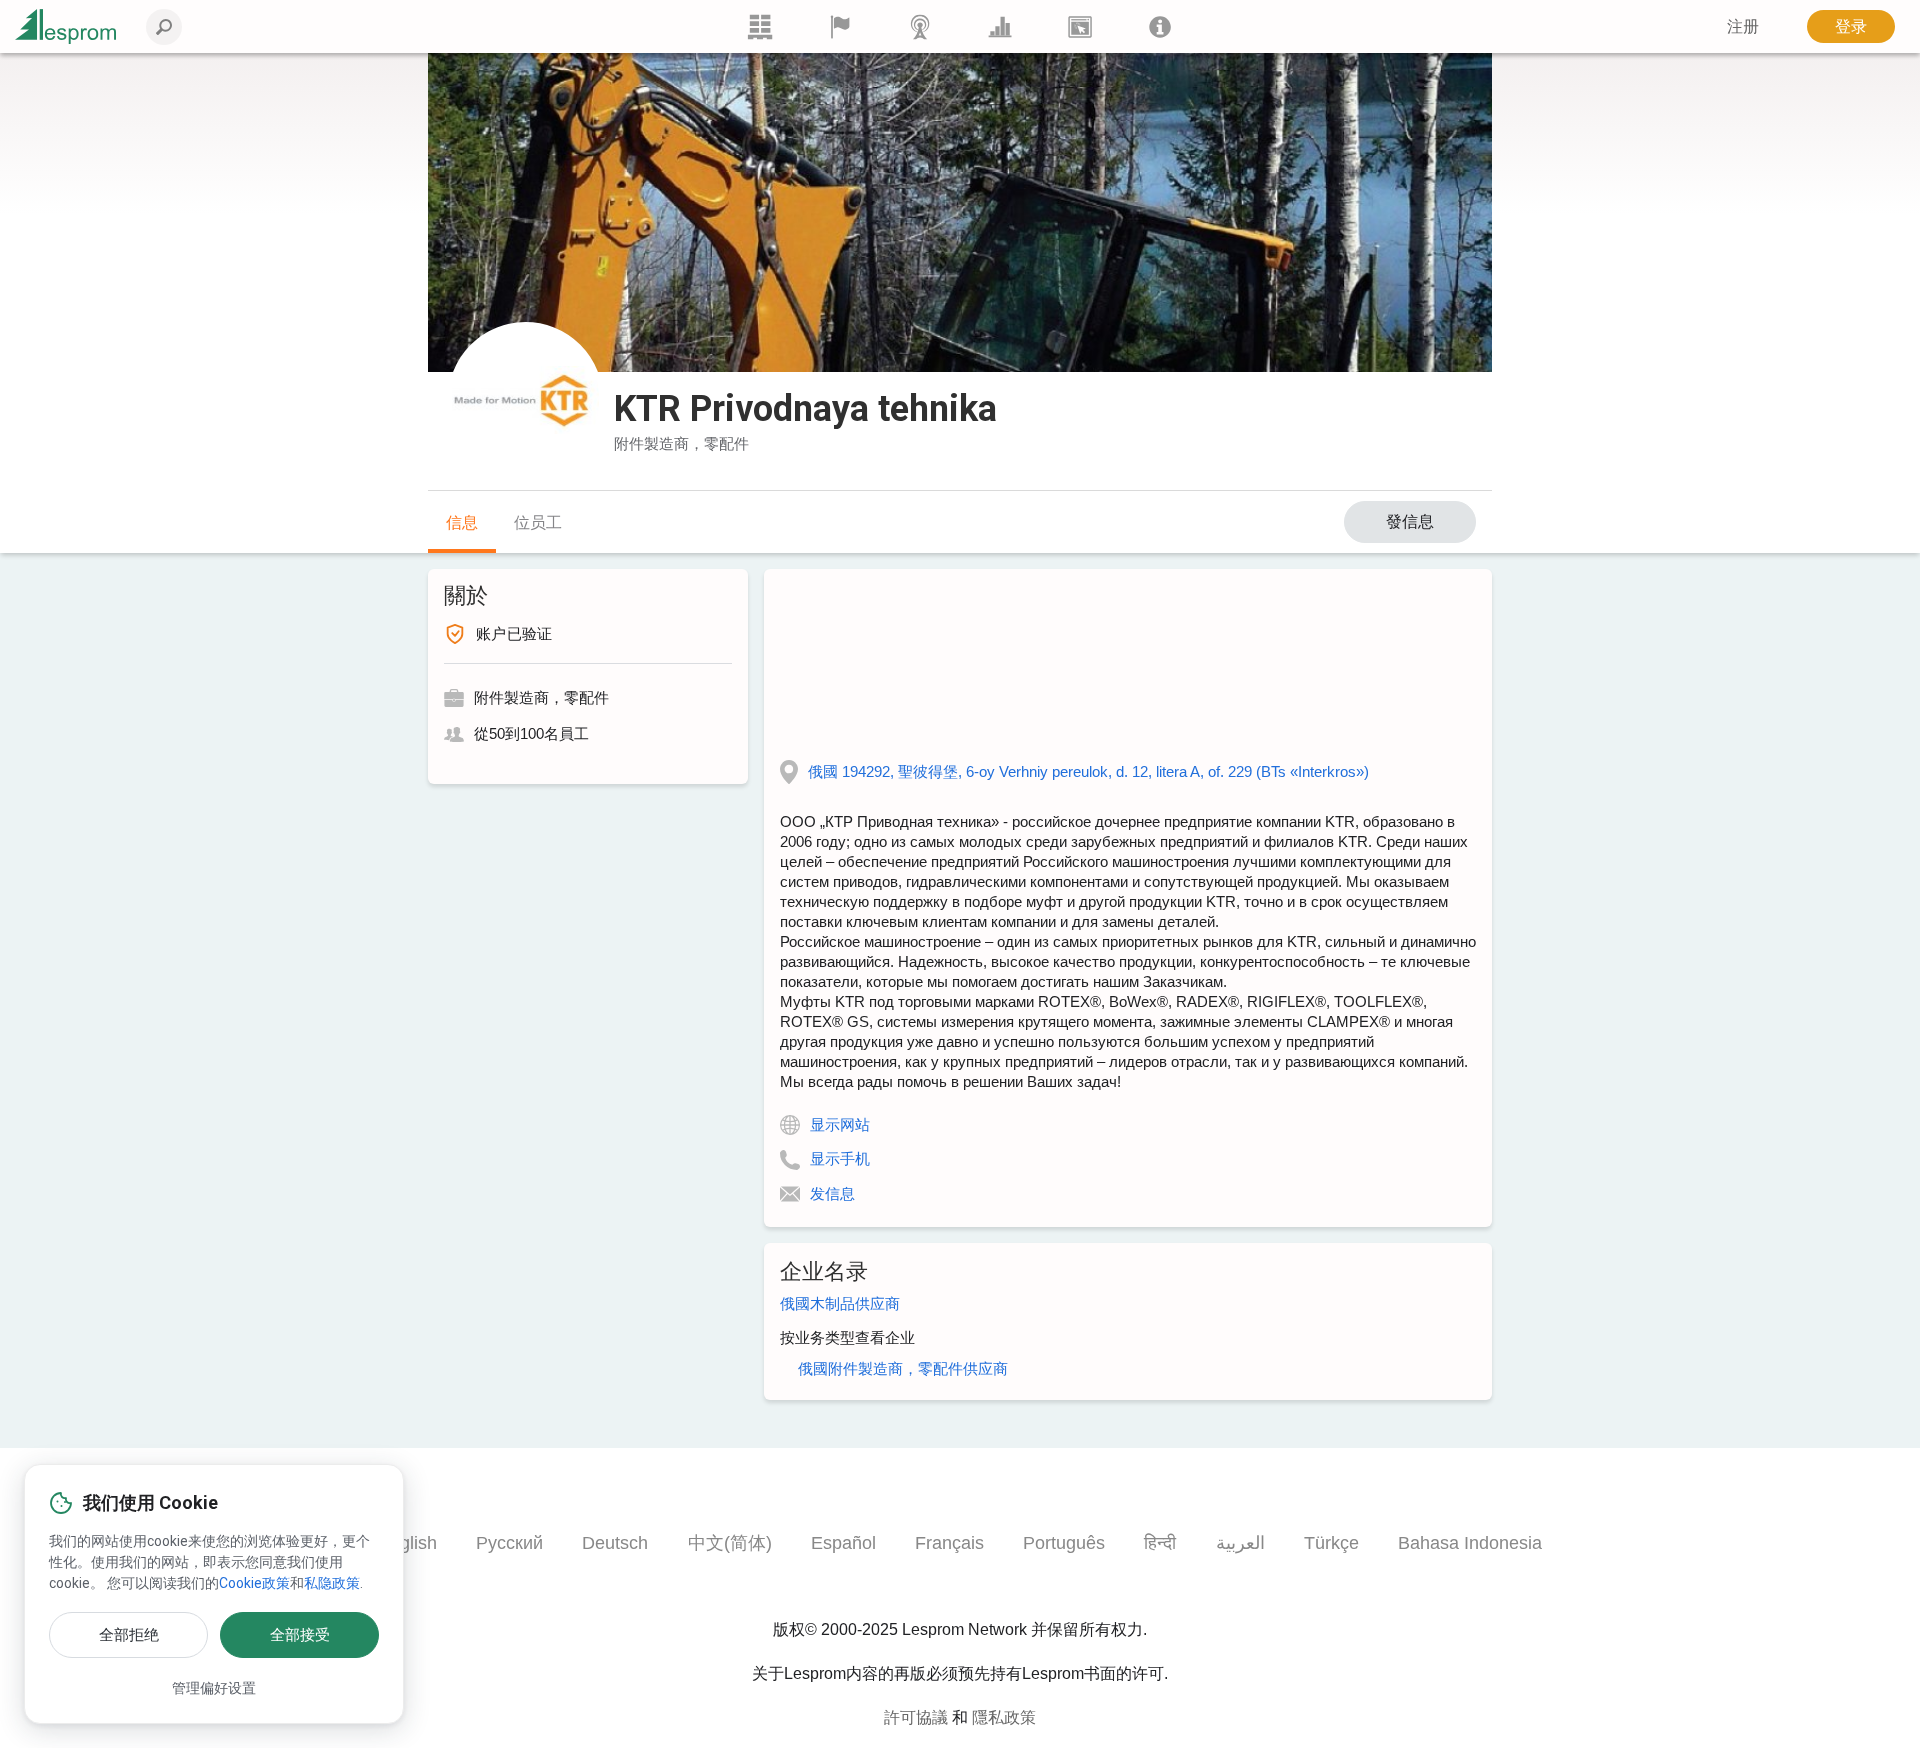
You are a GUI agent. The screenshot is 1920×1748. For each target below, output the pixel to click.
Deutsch (615, 1543)
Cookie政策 (254, 1583)
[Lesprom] (1160, 26)
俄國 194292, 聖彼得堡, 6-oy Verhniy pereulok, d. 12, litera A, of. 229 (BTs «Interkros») (1088, 771)
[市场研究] (1000, 26)
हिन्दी (1160, 1543)
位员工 (538, 522)
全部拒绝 (129, 1635)
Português (1064, 1543)
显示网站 (840, 1124)
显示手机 (840, 1158)
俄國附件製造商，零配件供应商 (903, 1368)
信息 (462, 522)
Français (949, 1543)
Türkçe (1331, 1543)
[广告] (1080, 26)
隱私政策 (1004, 1717)
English (407, 1543)
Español (843, 1543)
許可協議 (916, 1717)
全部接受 (300, 1635)
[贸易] (760, 26)
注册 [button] (1743, 26)
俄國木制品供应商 (840, 1303)
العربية (1240, 1543)
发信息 (832, 1193)
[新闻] (920, 26)
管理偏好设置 (214, 1688)
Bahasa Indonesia (1470, 1543)
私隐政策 (332, 1583)
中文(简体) (730, 1543)
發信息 (1410, 521)
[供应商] (840, 26)
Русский (509, 1543)
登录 (1851, 26)
